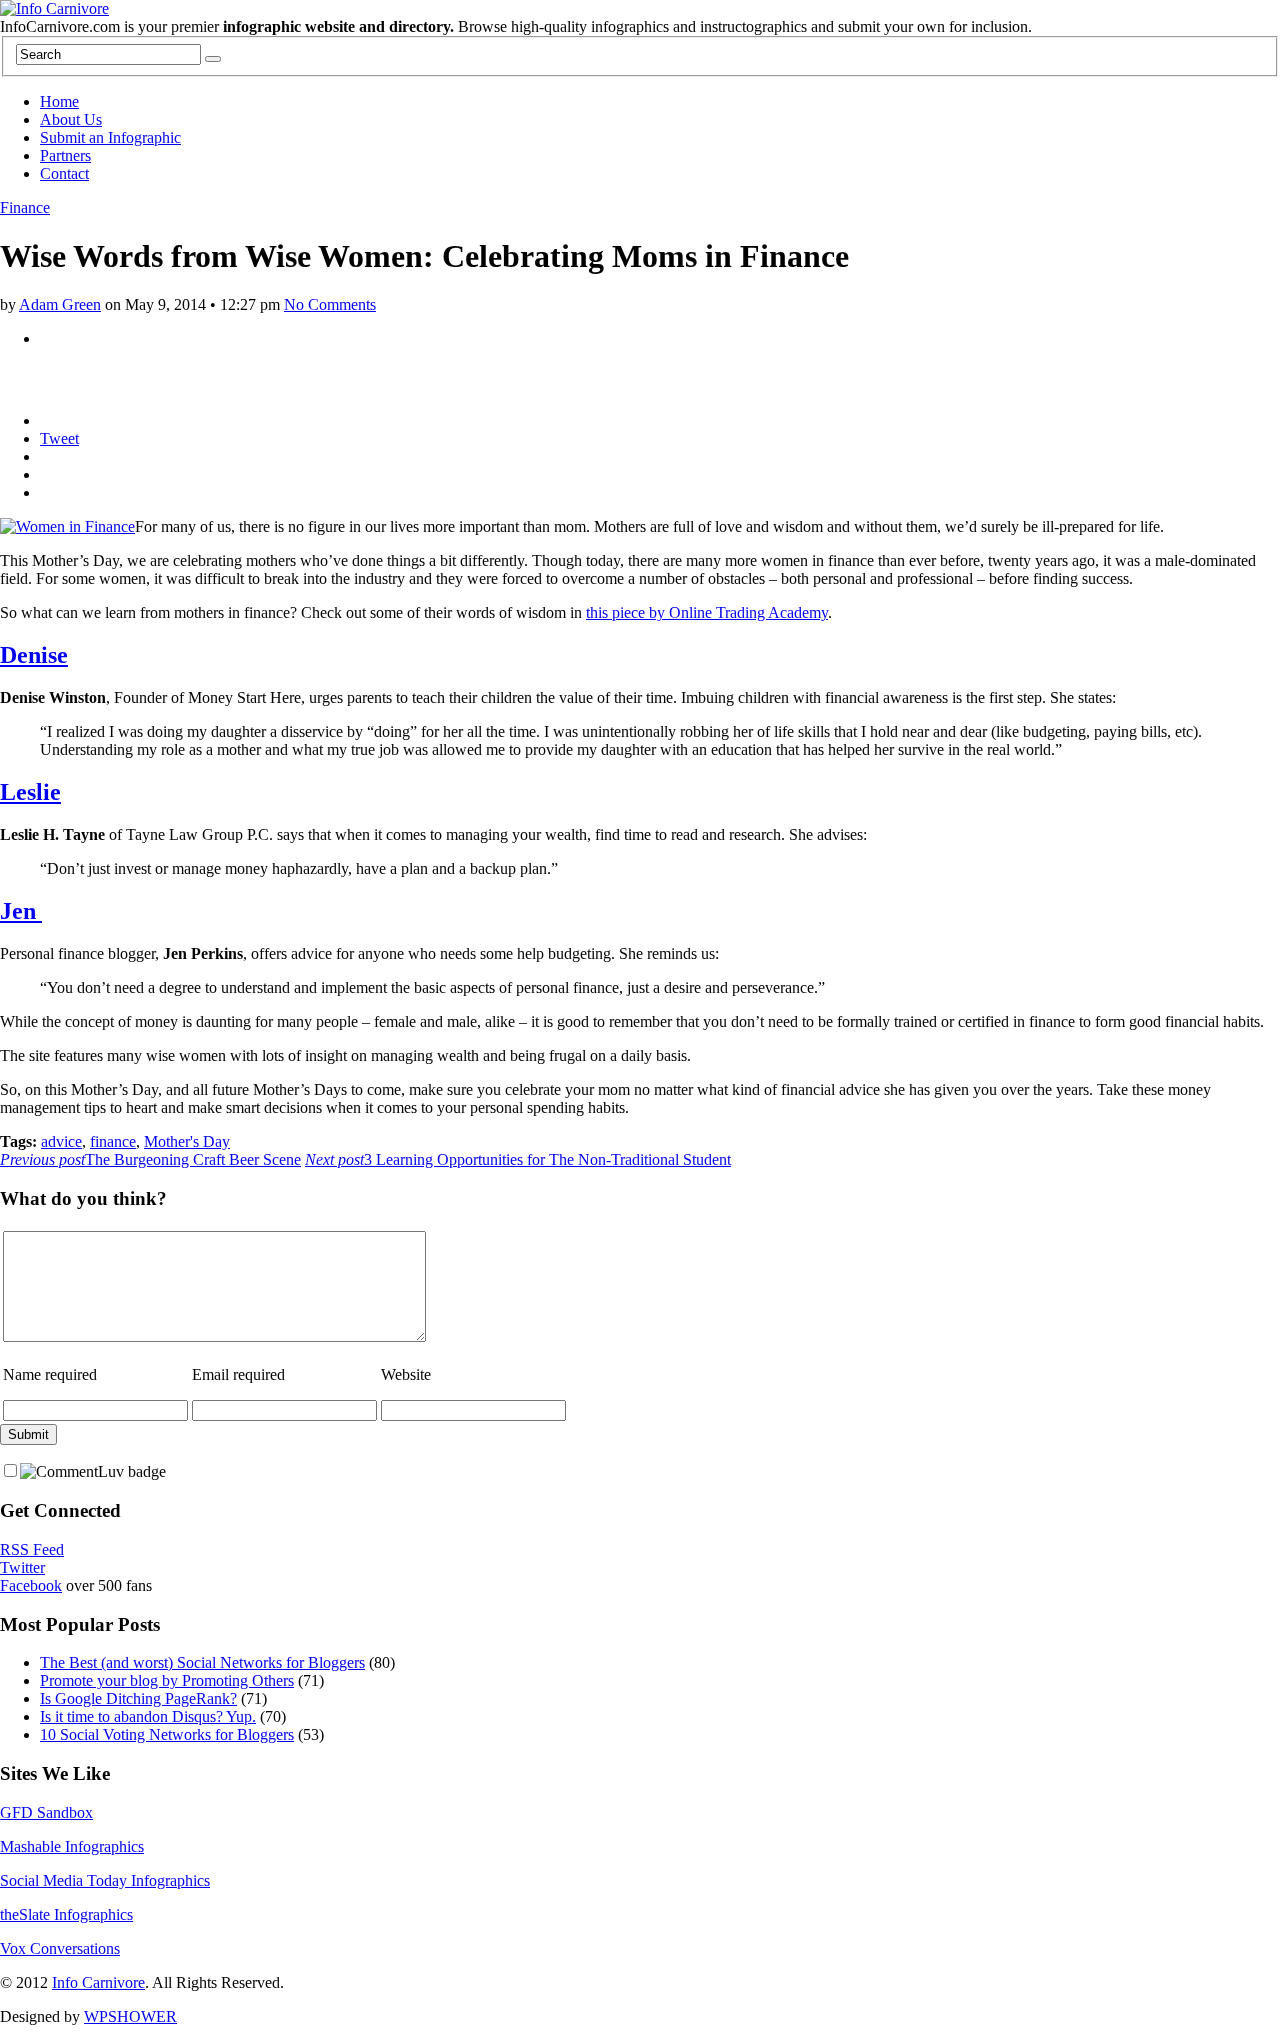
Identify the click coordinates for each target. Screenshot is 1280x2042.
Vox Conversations (60, 1948)
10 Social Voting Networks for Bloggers (167, 1734)
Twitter (22, 1567)
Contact (64, 173)
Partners (65, 155)
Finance (25, 207)
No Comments (330, 304)
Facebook (31, 1585)
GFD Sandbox (46, 1812)
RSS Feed (32, 1549)
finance (113, 1141)
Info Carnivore (98, 1982)
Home (59, 101)
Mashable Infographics (72, 1846)
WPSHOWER (130, 2016)
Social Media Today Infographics (105, 1880)
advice (61, 1141)
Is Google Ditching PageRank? (138, 1698)
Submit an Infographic (110, 137)
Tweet (59, 438)
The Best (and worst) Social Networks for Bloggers (202, 1662)
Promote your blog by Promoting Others (167, 1680)
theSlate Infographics (66, 1914)
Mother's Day (187, 1141)
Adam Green (60, 304)
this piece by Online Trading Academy (707, 612)
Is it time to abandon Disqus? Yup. (148, 1716)
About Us (71, 119)
